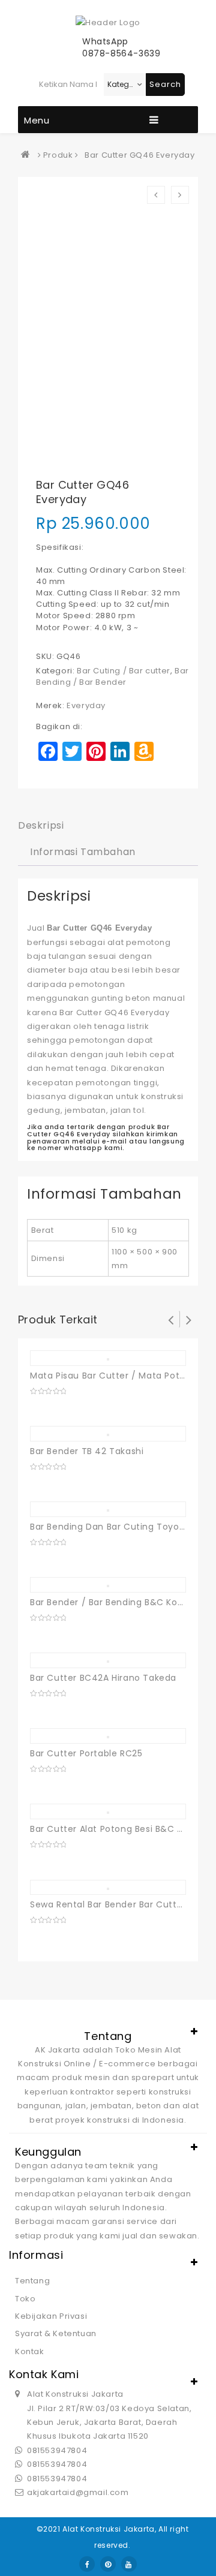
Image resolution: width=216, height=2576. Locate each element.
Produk (58, 155)
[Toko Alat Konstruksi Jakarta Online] (28, 155)
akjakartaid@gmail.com (78, 2492)
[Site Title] (108, 22)
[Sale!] (108, 1435)
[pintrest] (108, 2564)
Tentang (32, 2281)
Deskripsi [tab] (41, 825)
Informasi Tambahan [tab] (83, 852)
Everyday (86, 705)
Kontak (30, 2351)
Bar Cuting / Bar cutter (124, 671)
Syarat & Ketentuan (56, 2333)
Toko (25, 2299)
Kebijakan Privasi (51, 2316)
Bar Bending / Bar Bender (112, 676)
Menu (37, 120)
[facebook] (87, 2564)
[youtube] (129, 2564)
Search (165, 84)
